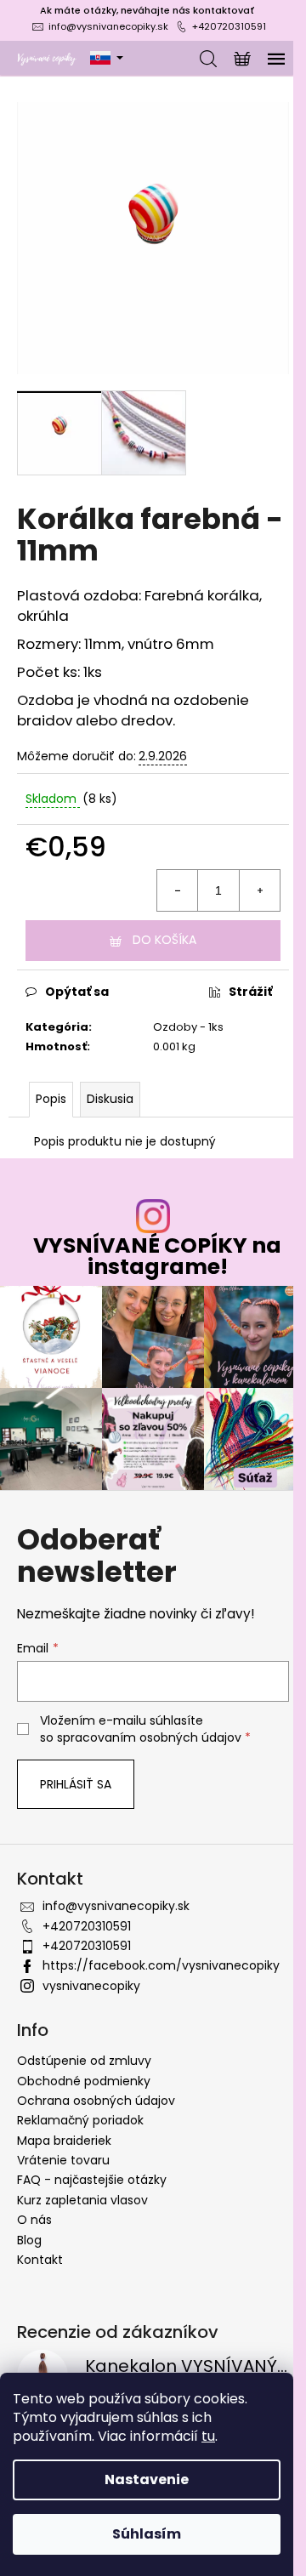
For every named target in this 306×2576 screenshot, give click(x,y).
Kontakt (40, 2260)
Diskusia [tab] (110, 1099)
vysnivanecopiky (91, 1986)
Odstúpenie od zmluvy (84, 2061)
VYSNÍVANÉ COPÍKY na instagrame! (157, 1256)
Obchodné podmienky (84, 2081)
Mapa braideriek (64, 2141)
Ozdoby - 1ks (188, 1027)
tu (208, 2436)
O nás (34, 2220)
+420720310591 (229, 26)
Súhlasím (147, 2534)
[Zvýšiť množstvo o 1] (259, 890)
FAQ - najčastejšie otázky (92, 2180)
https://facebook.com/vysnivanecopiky (161, 1965)
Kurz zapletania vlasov (82, 2200)
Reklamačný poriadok (80, 2120)
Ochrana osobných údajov (96, 2101)
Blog (29, 2240)
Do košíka (164, 940)
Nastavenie (147, 2479)
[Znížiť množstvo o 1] (178, 890)
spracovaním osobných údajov (149, 1737)
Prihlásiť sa (76, 1784)
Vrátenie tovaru (63, 2160)
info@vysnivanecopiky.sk (108, 26)
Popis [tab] (51, 1099)
